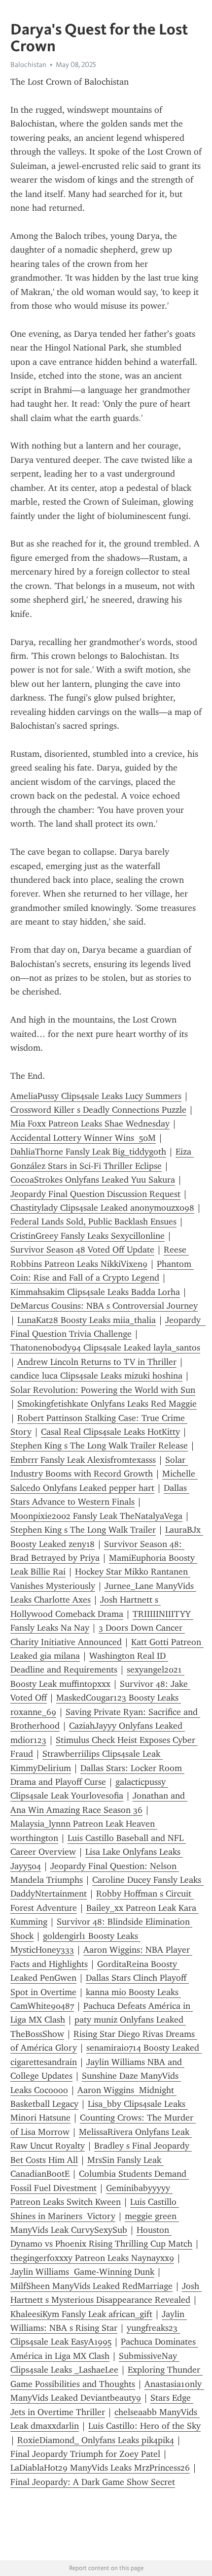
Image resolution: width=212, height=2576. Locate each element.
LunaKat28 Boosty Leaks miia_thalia (87, 1320)
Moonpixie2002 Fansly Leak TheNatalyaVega (96, 1516)
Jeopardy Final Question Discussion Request (95, 1194)
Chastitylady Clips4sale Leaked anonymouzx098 (102, 1208)
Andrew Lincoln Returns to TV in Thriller (97, 1362)
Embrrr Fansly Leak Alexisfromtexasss (83, 1460)
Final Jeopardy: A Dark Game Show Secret (93, 2482)
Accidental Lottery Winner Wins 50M (83, 1138)
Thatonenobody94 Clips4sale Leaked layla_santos (105, 1348)
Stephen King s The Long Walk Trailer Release (99, 1446)
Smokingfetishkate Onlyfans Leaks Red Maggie (107, 1404)
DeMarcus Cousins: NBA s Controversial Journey (104, 1306)
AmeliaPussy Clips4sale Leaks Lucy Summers (96, 1096)
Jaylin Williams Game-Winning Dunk (82, 2272)
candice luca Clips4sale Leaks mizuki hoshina (96, 1376)
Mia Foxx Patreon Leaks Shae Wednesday (90, 1124)
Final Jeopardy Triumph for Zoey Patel (85, 2454)
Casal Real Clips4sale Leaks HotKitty (110, 1432)
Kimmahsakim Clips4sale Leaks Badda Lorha (95, 1292)
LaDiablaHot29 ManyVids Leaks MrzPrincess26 (100, 2468)
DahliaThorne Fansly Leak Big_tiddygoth (88, 1152)
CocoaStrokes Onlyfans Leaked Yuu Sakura (93, 1180)
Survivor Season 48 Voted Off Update (82, 1250)
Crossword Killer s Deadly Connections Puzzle (98, 1110)
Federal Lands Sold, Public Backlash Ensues (93, 1222)
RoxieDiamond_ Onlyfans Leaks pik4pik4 (96, 2440)
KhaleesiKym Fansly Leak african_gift (81, 2314)
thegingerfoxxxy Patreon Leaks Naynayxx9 (92, 2258)
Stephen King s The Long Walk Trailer (83, 1530)
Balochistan (28, 64)
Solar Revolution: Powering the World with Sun (103, 1390)
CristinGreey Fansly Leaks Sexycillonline (88, 1236)
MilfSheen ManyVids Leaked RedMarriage (91, 2286)
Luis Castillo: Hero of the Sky (144, 2426)
